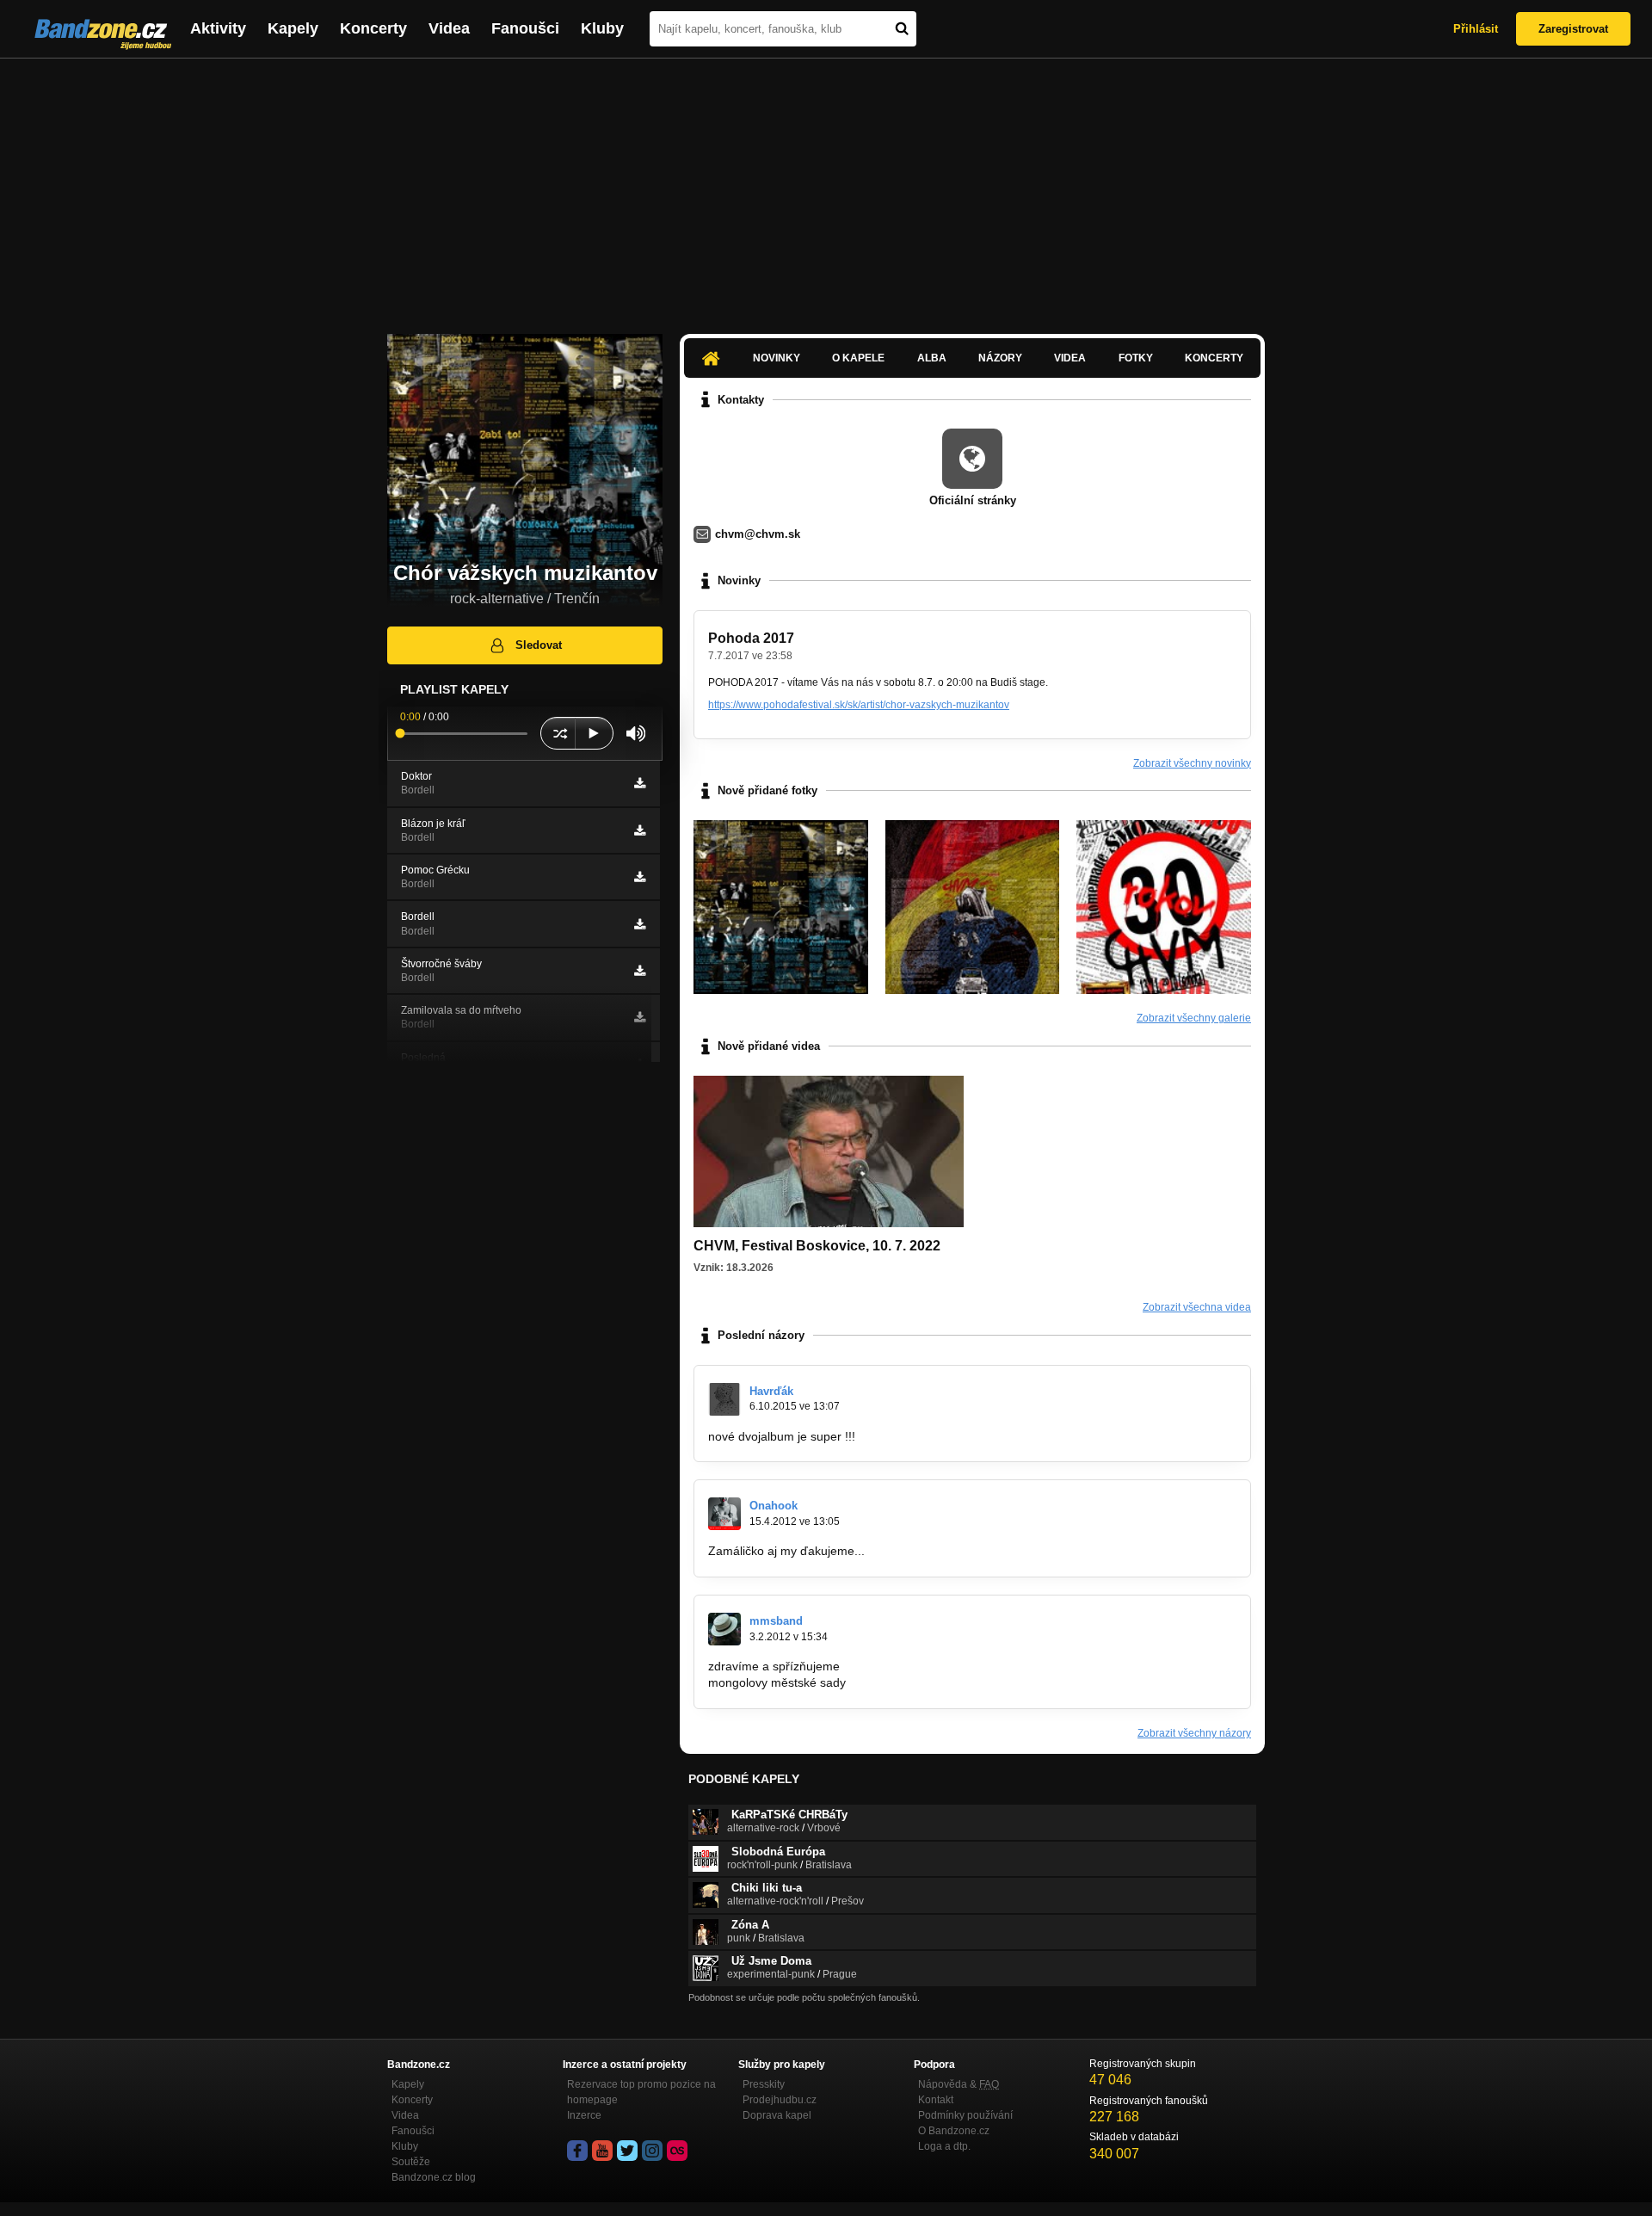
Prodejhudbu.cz (780, 2100)
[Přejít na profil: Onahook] (724, 1514)
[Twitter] (627, 2151)
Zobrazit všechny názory (1194, 1733)
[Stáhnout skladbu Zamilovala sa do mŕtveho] (640, 1017)
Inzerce (584, 2115)
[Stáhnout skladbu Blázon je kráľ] (640, 830)
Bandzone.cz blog (434, 2177)
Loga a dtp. (944, 2146)
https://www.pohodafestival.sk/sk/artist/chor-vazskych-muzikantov (859, 705)
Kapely (293, 28)
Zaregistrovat (1573, 29)
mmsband (776, 1621)
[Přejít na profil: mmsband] (724, 1629)
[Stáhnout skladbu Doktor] (640, 783)
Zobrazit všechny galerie (1194, 1018)
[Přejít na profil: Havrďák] (724, 1399)
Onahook (774, 1506)
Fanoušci (525, 28)
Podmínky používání (965, 2115)
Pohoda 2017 (751, 638)
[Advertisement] (826, 188)
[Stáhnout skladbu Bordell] (640, 924)
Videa (449, 28)
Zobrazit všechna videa (1197, 1307)
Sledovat (539, 645)
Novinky (777, 358)
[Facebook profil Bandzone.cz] (577, 2151)
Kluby (602, 28)
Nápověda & (959, 2084)
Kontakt (936, 2100)
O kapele (858, 358)
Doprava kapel (777, 2115)
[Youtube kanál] (602, 2151)
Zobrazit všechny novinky (1192, 763)
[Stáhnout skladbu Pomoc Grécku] (640, 877)
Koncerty (373, 28)
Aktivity (218, 28)
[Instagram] (652, 2151)
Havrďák (771, 1391)
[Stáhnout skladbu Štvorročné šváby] (640, 971)
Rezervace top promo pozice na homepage (641, 2092)
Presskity (764, 2084)
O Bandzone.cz (954, 2131)
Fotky (1136, 358)
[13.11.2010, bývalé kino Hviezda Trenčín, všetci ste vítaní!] (1164, 907)
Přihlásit (1476, 29)
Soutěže (411, 2162)
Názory (1000, 358)
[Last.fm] (677, 2151)
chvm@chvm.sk (758, 534)
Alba (932, 358)
